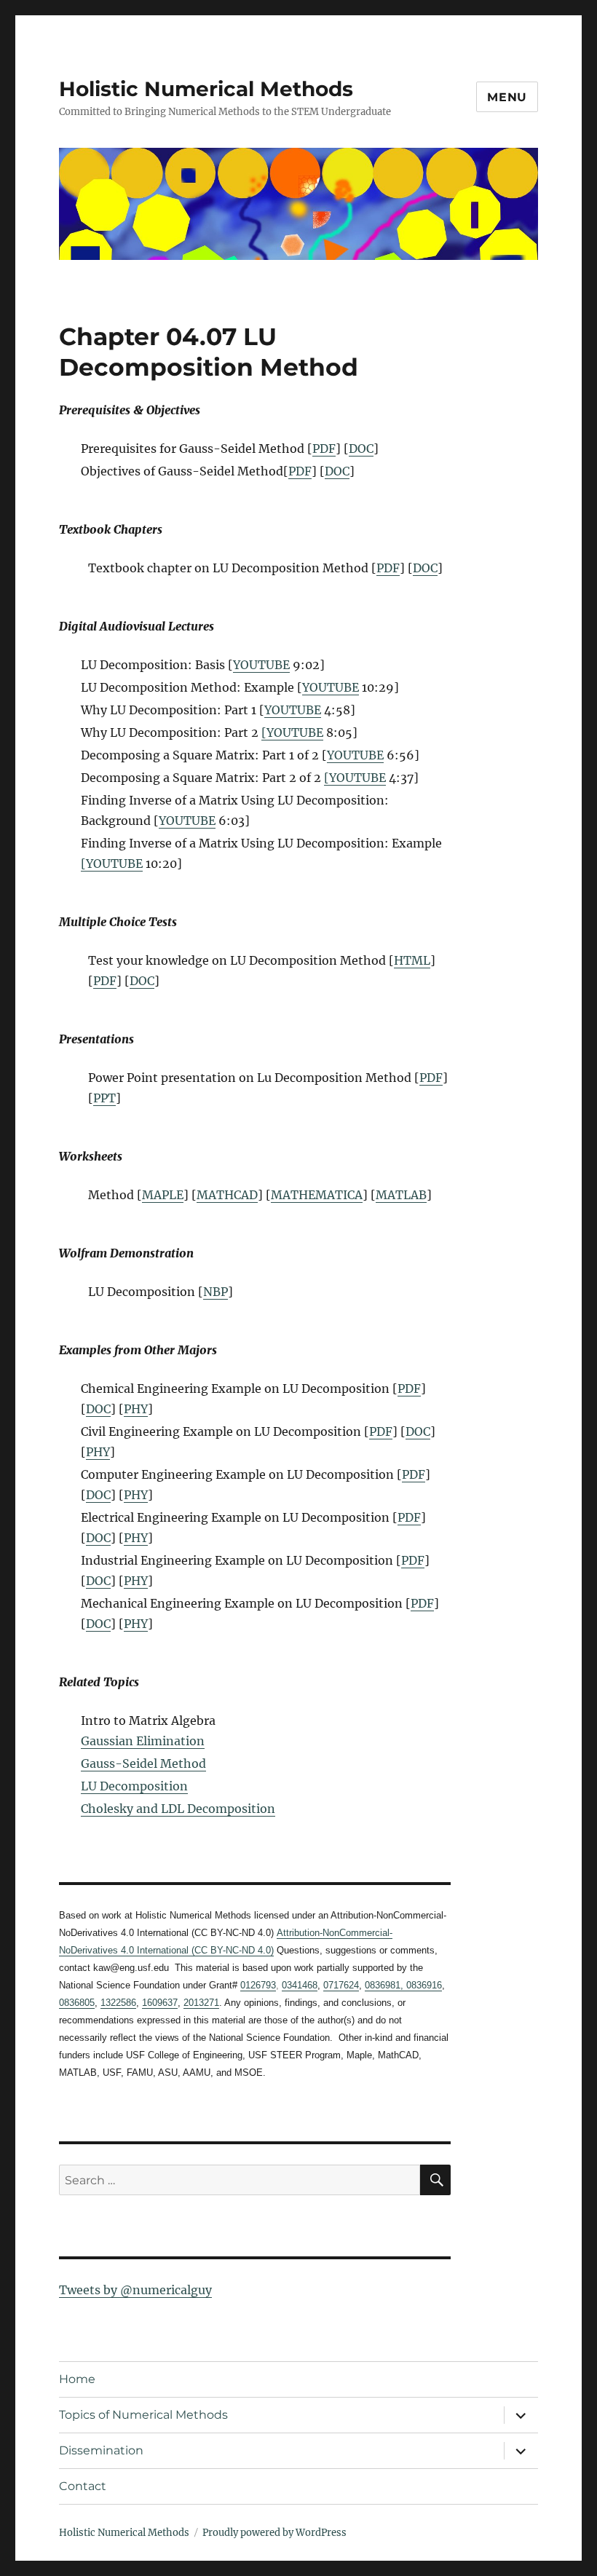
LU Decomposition (134, 1786)
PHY (136, 1409)
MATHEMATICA (317, 1195)
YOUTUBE (261, 665)
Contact (83, 2486)
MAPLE (163, 1195)
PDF (324, 449)
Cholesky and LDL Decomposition (178, 1809)
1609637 (160, 2003)
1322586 (118, 2003)
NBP (216, 1292)
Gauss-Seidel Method (143, 1763)
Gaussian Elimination (143, 1741)
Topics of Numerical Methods (143, 2415)
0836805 (77, 2003)
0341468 (300, 1985)
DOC (361, 449)
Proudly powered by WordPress (274, 2533)
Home (77, 2379)
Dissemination (101, 2450)
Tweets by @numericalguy (135, 2290)
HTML (412, 960)
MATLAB (401, 1195)
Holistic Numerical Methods (206, 89)
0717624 (341, 1985)
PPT (104, 1098)
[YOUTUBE (292, 732)
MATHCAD (227, 1195)
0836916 (423, 1985)
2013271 (201, 2003)
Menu (507, 97)
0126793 (258, 1985)
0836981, (384, 1985)
